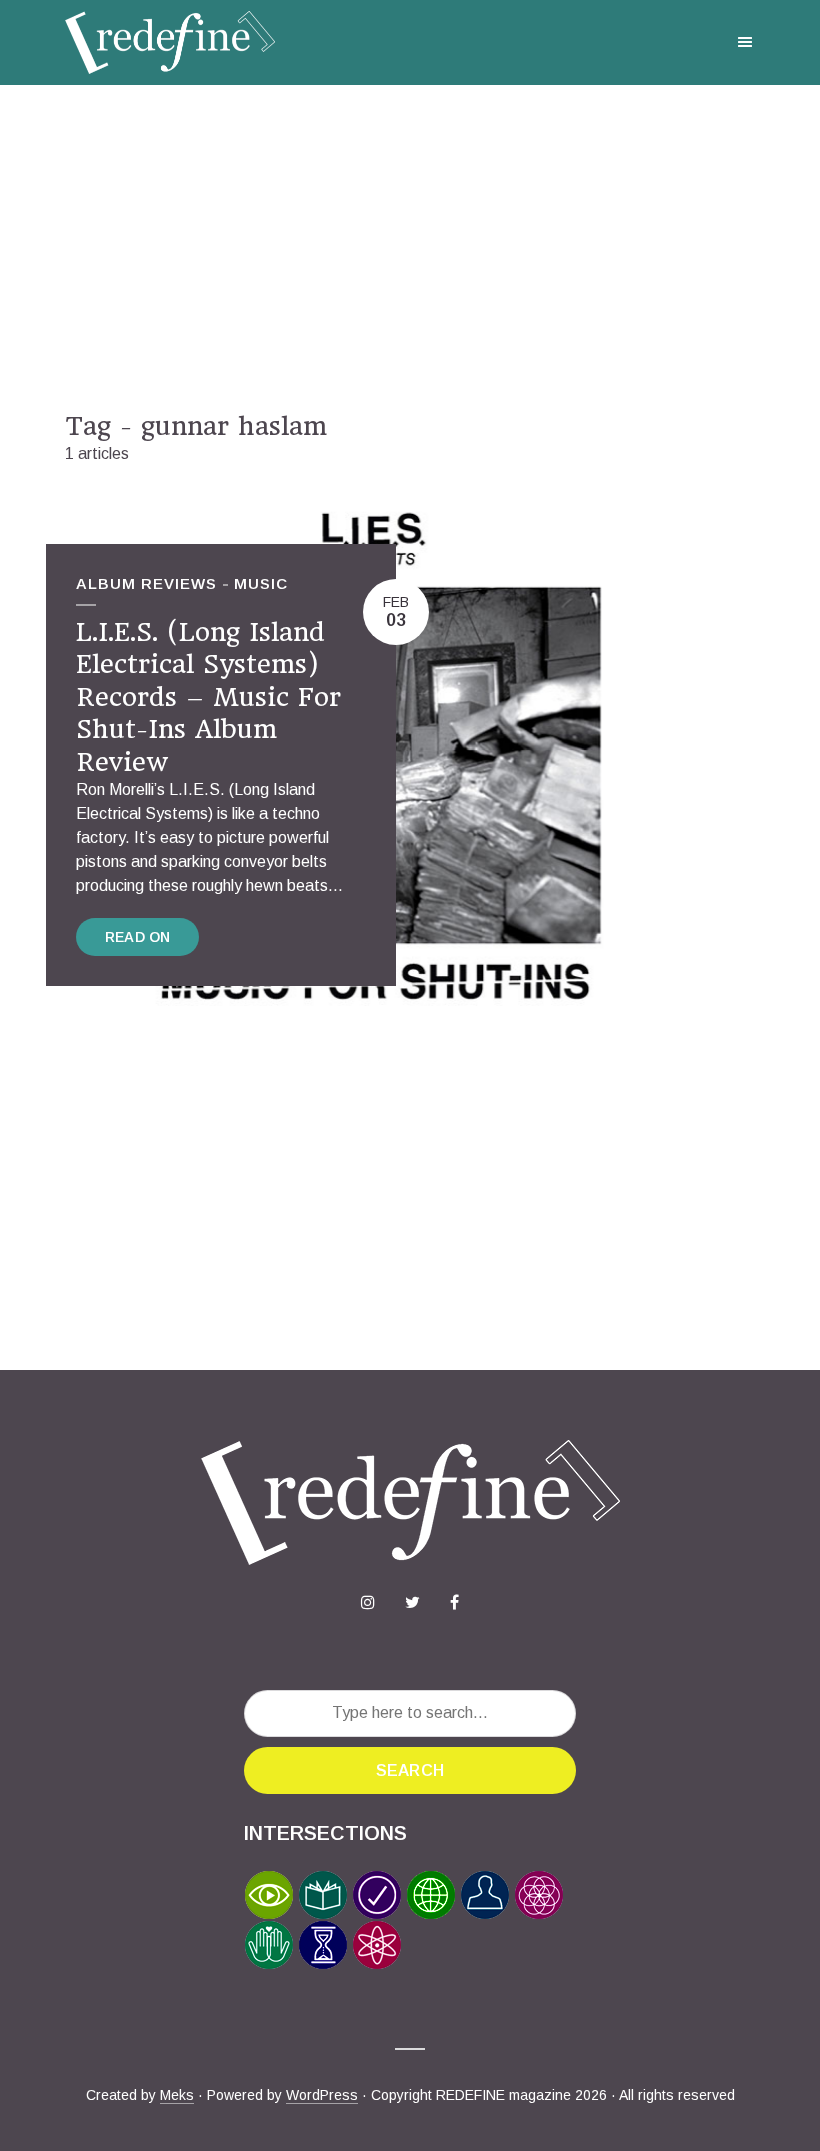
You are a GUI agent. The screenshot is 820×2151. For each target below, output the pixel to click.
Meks (177, 2095)
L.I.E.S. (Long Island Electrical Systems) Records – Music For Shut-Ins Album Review (208, 697)
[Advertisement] (410, 248)
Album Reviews (146, 583)
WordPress (322, 2095)
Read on (137, 937)
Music (261, 583)
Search (410, 1770)
